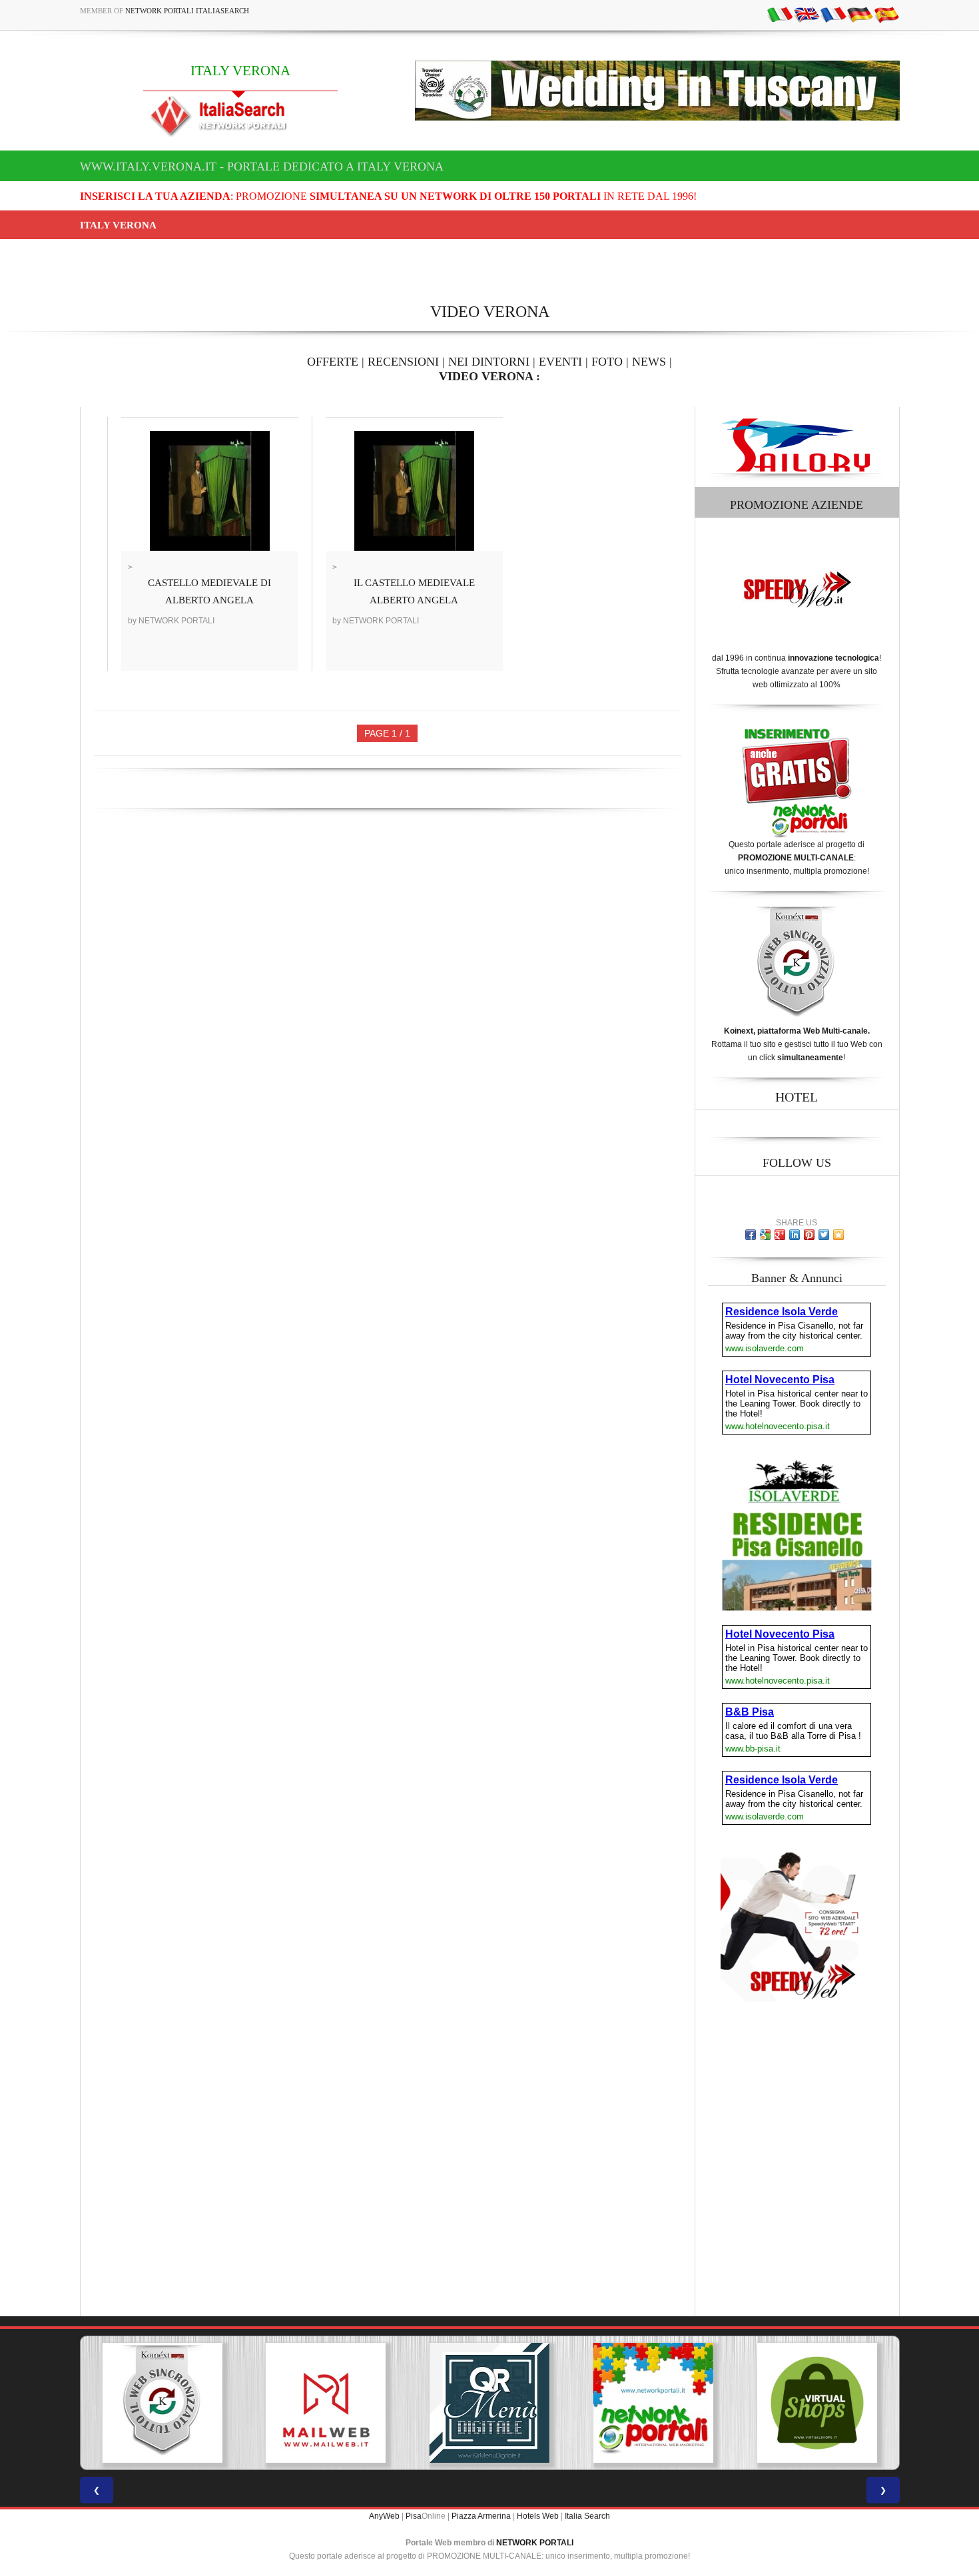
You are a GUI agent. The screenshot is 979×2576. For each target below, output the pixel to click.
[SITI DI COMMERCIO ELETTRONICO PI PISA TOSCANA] (653, 2403)
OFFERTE (333, 362)
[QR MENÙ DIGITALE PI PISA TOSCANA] (326, 2403)
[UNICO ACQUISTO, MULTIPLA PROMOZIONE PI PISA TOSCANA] (489, 2403)
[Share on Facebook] (751, 1235)
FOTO (607, 362)
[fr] (833, 14)
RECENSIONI (403, 362)
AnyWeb (384, 2516)
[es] (886, 14)
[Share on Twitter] (824, 1235)
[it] (780, 14)
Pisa (414, 2516)
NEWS (649, 362)
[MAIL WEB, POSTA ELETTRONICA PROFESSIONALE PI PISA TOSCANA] (162, 2403)
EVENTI (560, 362)
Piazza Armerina (481, 2516)
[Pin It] (809, 1235)
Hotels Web (538, 2516)
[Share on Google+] (780, 1235)
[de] (860, 14)
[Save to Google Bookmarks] (765, 1235)
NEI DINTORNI (489, 362)
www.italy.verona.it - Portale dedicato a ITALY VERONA (262, 166)
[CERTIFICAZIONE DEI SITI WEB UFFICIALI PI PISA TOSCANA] (817, 2403)
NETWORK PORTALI (535, 2543)
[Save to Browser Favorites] (838, 1235)
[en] (807, 14)
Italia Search (587, 2516)
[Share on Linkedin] (795, 1235)
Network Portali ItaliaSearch (187, 11)
